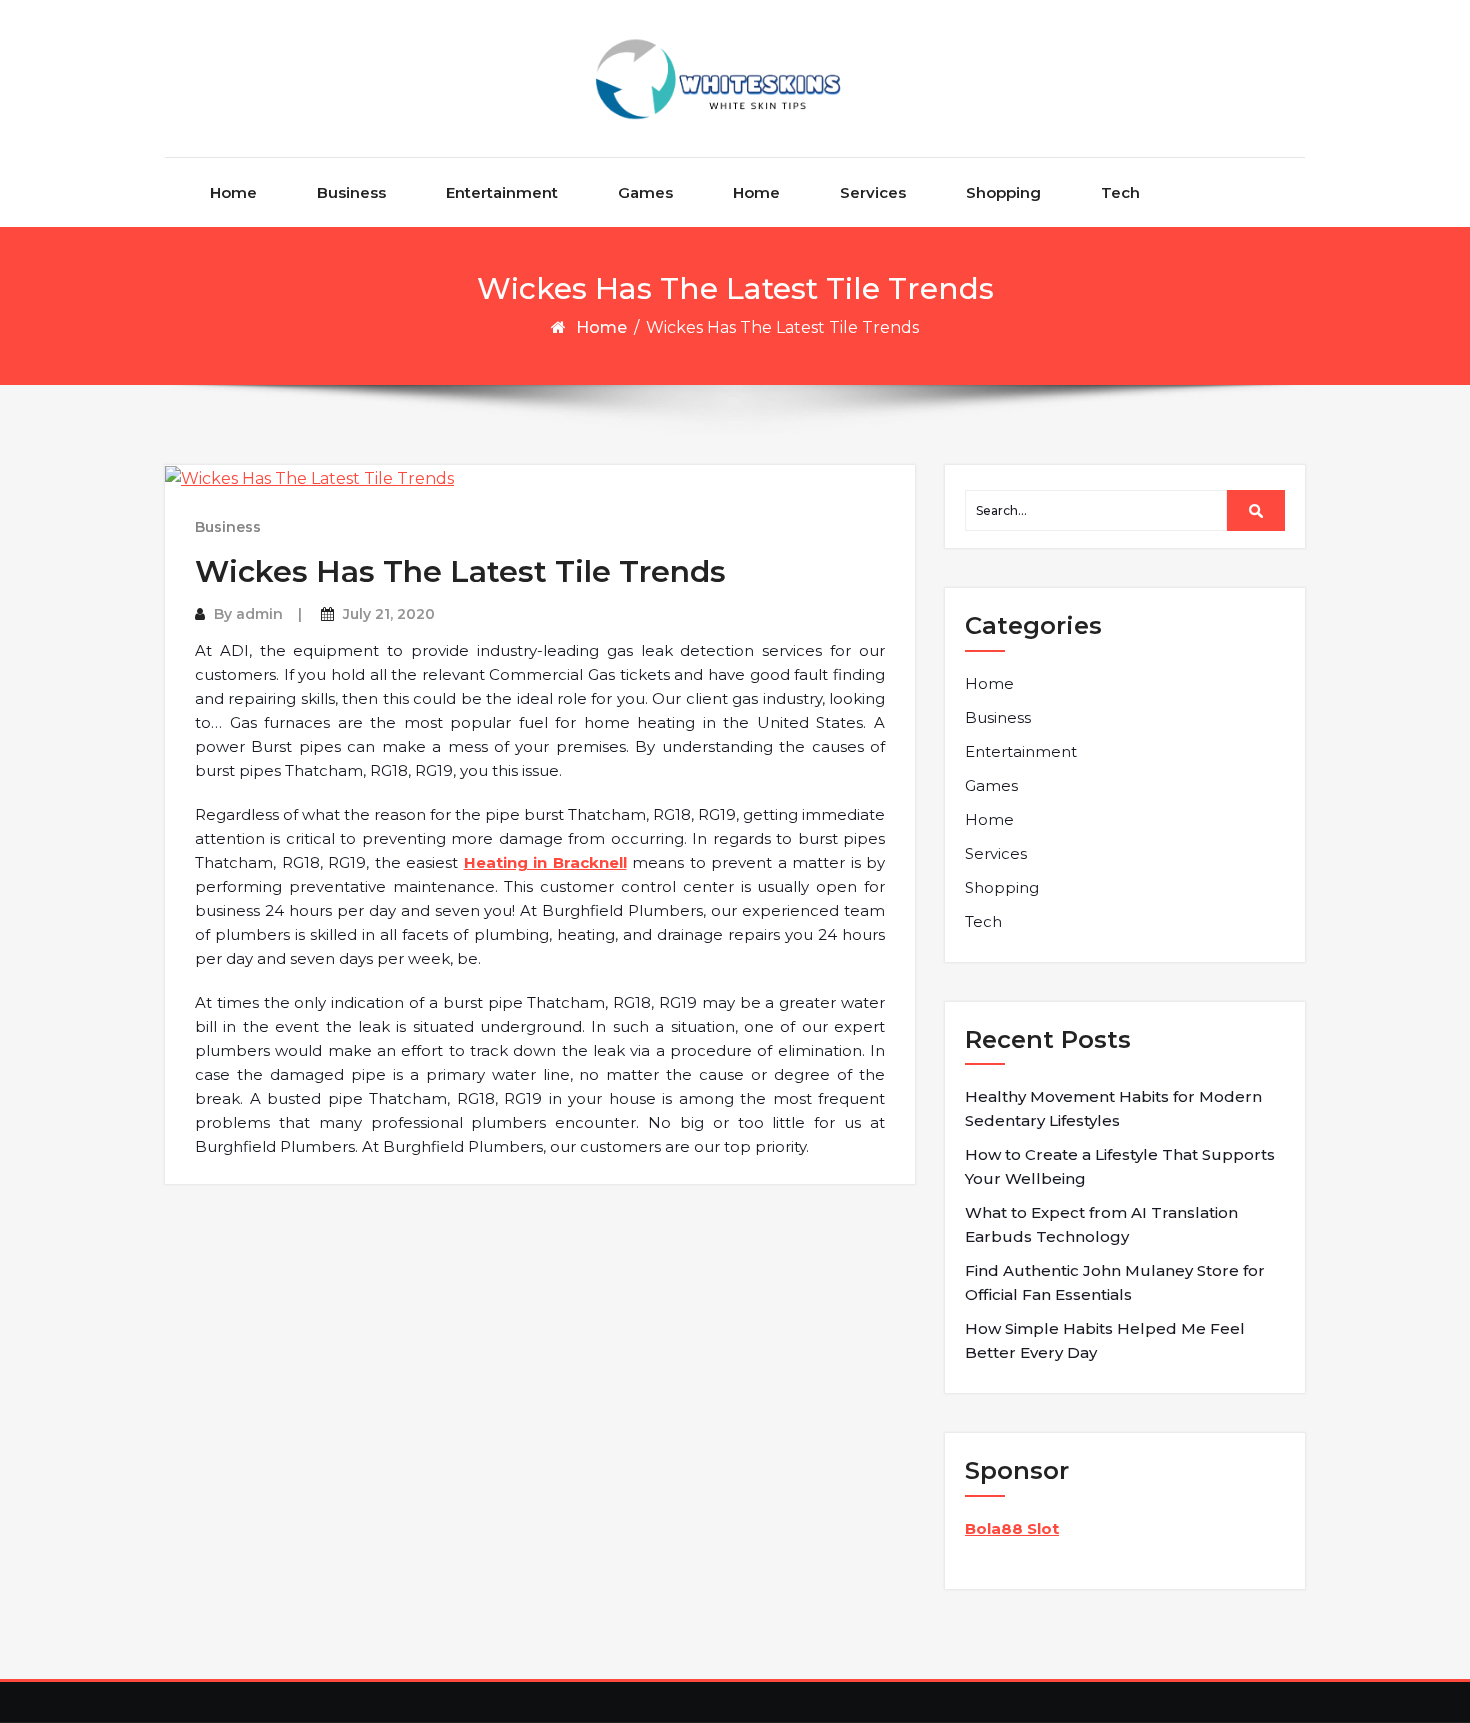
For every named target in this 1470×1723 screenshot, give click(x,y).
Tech (1120, 192)
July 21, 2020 (389, 614)
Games (645, 192)
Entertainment (502, 192)
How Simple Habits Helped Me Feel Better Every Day (1105, 1340)
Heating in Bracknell (545, 862)
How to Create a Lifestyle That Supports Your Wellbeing (1120, 1166)
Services (873, 192)
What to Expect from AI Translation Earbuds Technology (1101, 1224)
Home (233, 192)
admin (259, 614)
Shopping (1003, 192)
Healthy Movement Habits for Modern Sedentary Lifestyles (1113, 1108)
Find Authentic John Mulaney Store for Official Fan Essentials (1115, 1282)
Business (351, 192)
